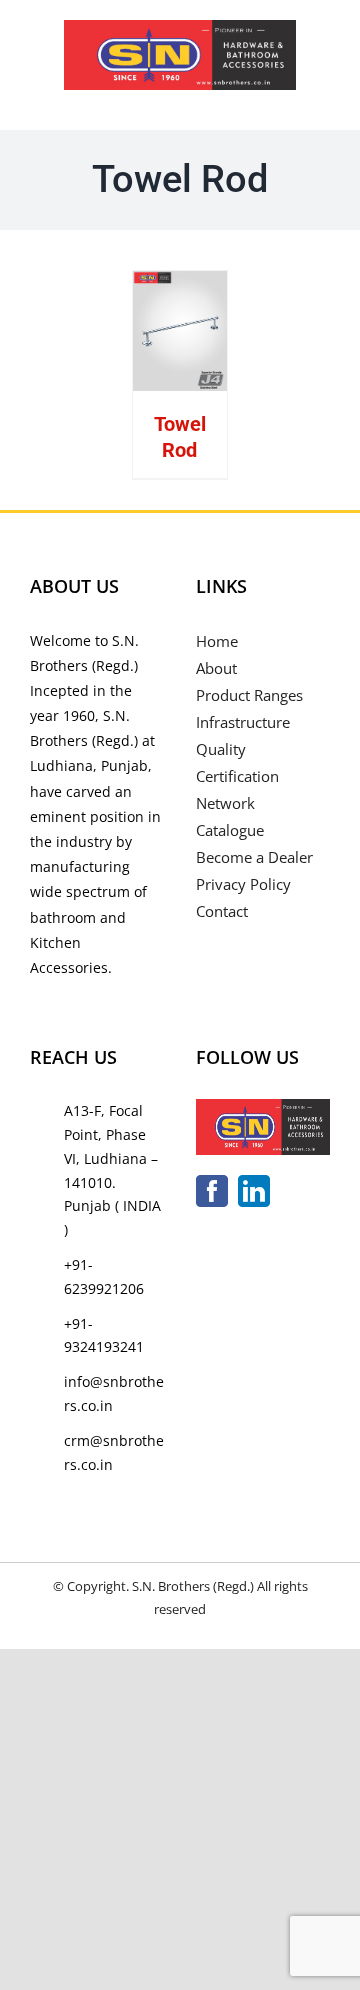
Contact (222, 911)
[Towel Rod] (180, 331)
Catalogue (230, 830)
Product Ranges (249, 695)
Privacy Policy (243, 884)
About (216, 668)
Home (217, 641)
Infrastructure (243, 722)
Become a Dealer (254, 857)
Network (225, 803)
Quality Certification (237, 762)
